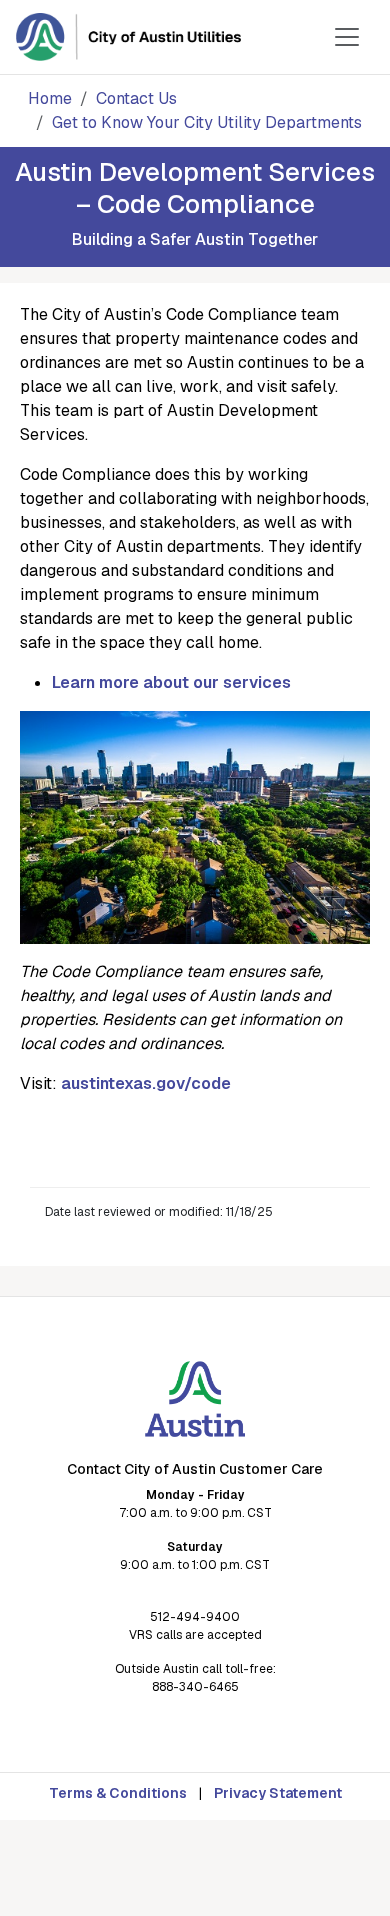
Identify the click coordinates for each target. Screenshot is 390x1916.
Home (50, 98)
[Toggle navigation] (347, 37)
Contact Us (136, 98)
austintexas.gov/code (146, 1083)
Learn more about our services (171, 682)
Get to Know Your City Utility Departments (207, 122)
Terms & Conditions (118, 1793)
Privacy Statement (278, 1793)
